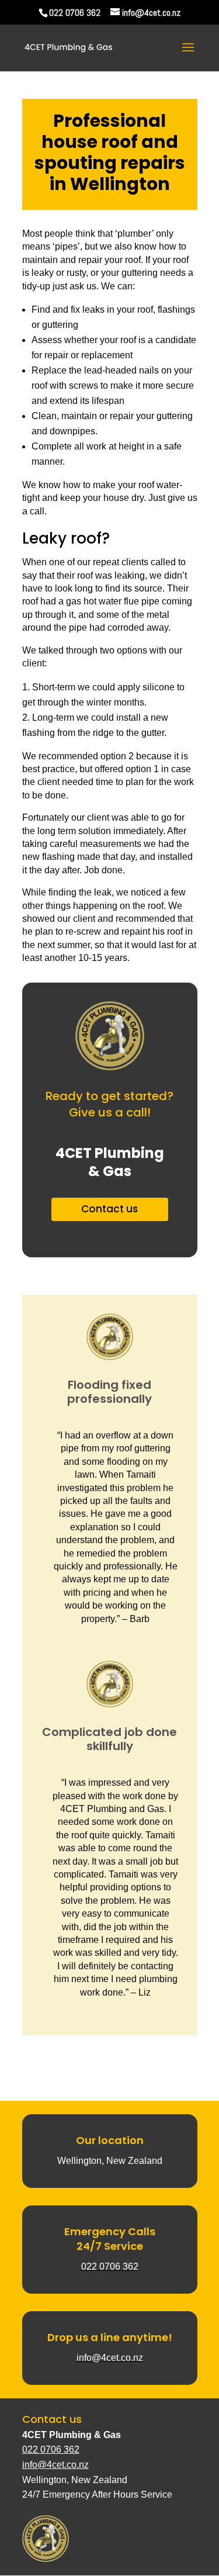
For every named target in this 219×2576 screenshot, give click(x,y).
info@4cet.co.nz (55, 2465)
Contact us (109, 1209)
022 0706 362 (75, 13)
